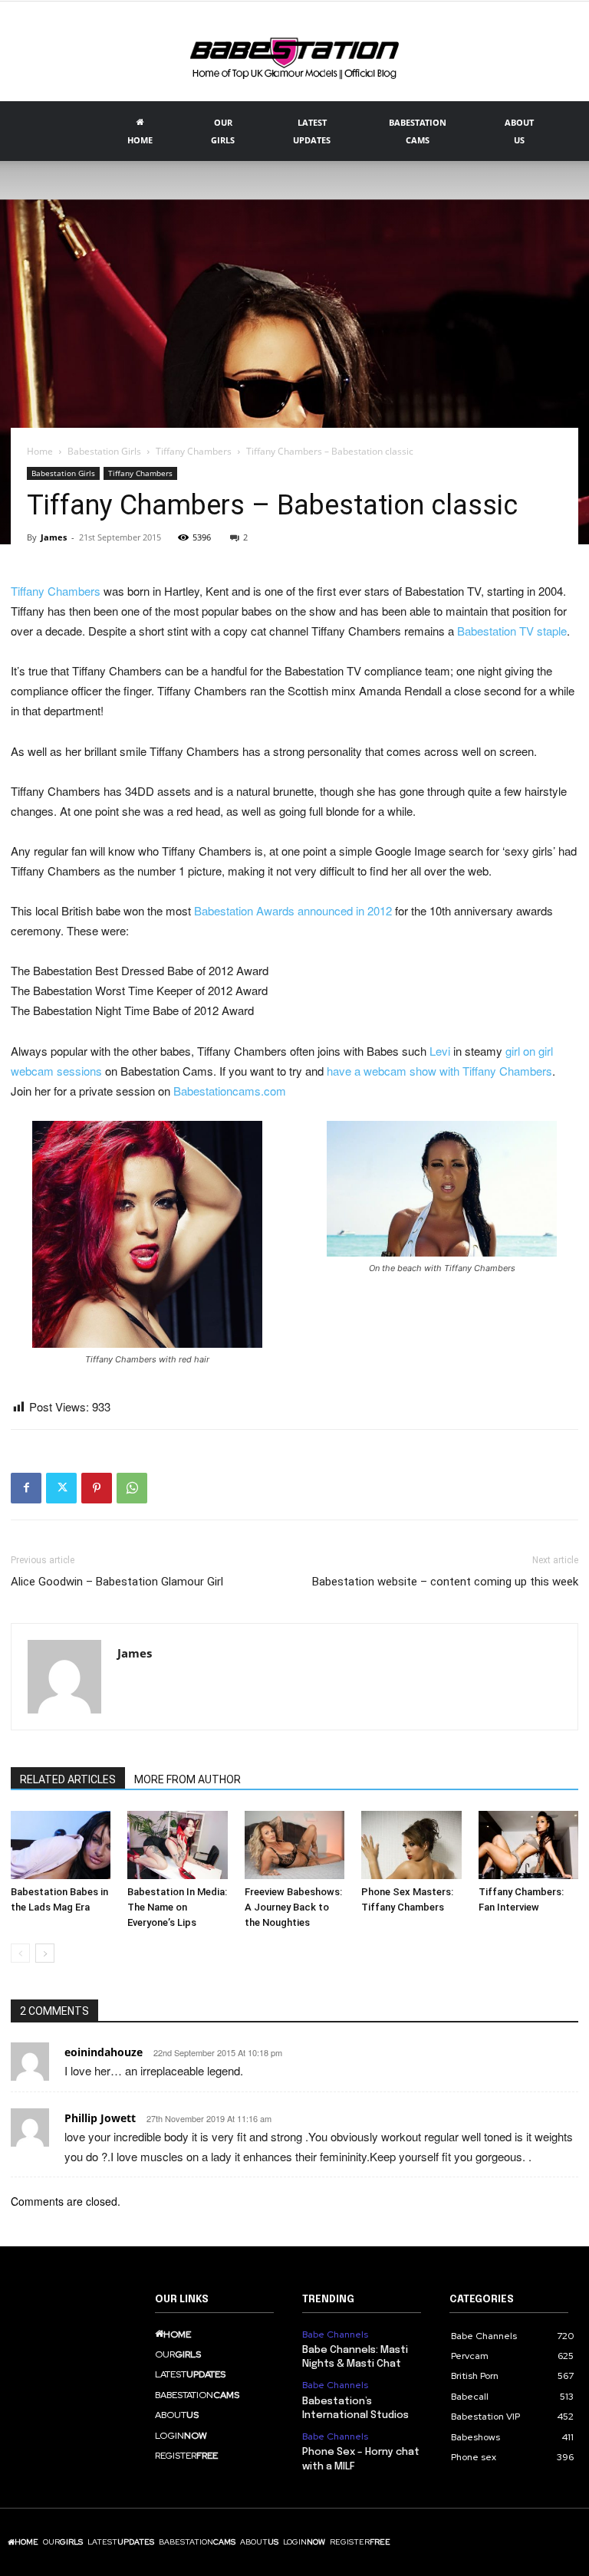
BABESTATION (418, 131)
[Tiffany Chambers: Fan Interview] (528, 1845)
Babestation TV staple (512, 631)
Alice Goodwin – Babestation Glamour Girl (117, 1582)
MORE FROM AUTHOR (188, 1779)
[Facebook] (26, 1488)
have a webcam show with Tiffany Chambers (439, 1071)
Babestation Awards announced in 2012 (293, 910)
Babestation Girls (104, 451)
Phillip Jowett (100, 2118)
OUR (223, 131)
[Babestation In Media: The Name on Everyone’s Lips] (177, 1845)
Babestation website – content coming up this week (445, 1582)
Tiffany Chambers (194, 451)
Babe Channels (335, 2334)
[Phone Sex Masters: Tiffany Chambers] (411, 1845)
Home (40, 451)
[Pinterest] (97, 1488)
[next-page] (45, 1953)
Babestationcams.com (230, 1091)
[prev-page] (20, 1953)
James (54, 537)
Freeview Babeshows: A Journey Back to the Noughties (293, 1907)
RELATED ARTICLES (68, 1779)
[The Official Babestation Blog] (294, 53)
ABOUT (519, 131)
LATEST (312, 131)
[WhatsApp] (132, 1488)
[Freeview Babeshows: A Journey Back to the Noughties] (294, 1845)
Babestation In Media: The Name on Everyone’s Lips (177, 1907)
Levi (440, 1051)
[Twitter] (61, 1488)
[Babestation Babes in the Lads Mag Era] (61, 1845)
